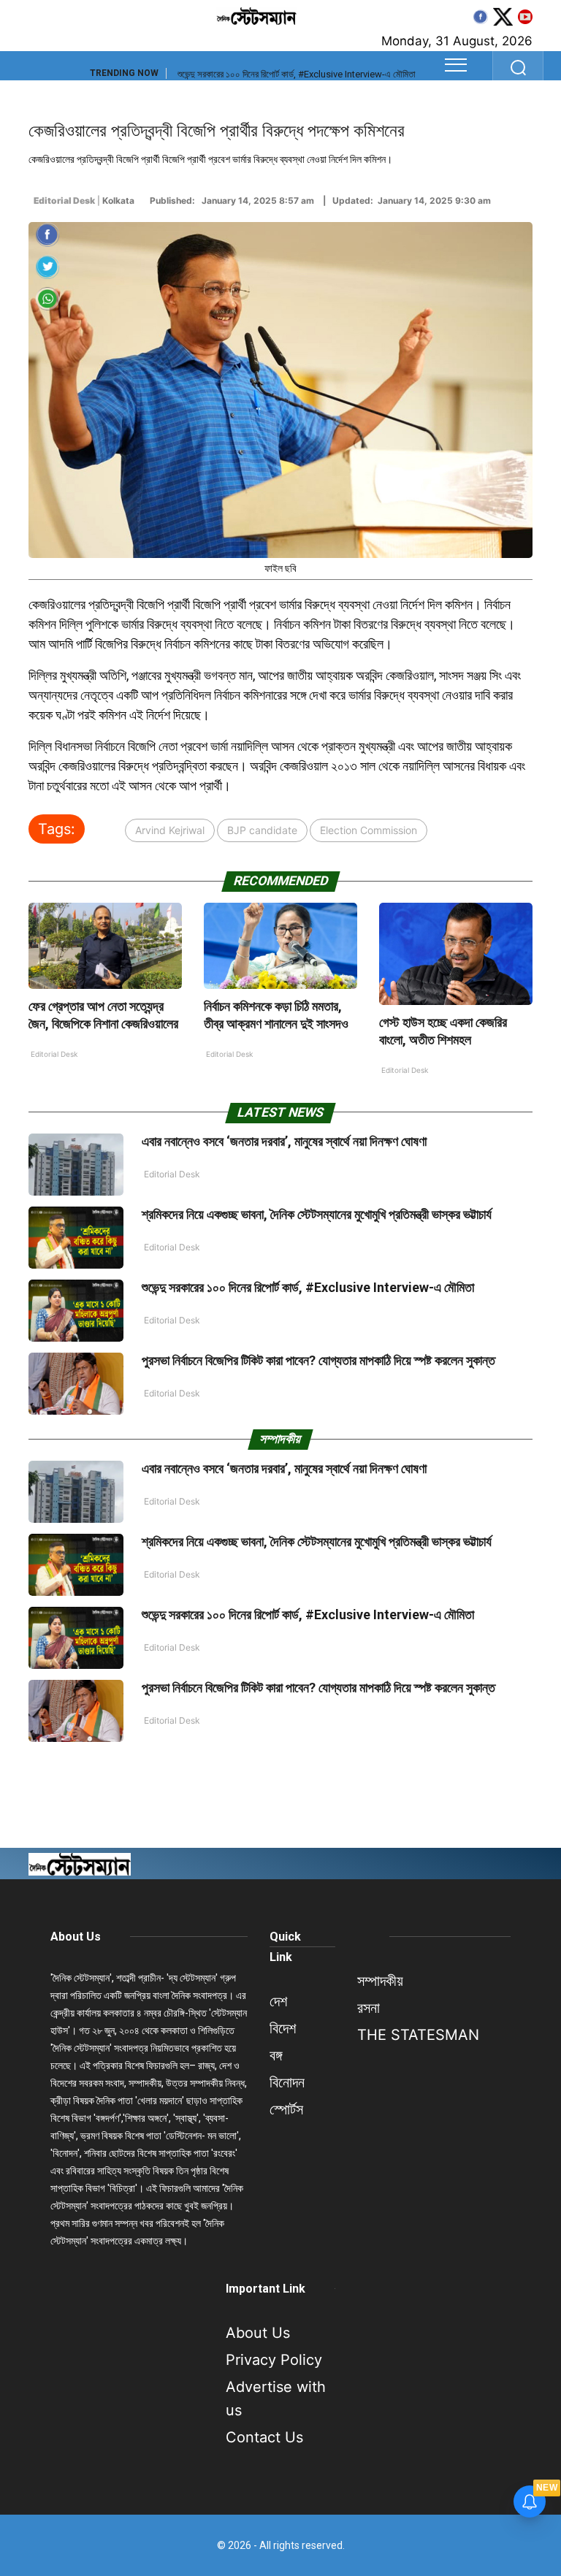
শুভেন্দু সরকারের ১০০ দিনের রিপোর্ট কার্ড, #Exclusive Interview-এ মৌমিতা (297, 74)
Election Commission (369, 830)
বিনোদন (287, 2082)
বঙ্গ (276, 2055)
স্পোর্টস (286, 2109)
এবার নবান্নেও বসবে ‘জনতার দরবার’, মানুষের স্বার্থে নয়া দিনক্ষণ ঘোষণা (284, 1141)
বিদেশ (283, 2028)
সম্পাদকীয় (380, 1981)
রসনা (369, 2008)
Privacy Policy (274, 2360)
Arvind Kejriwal (170, 830)
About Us (76, 1937)
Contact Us (264, 2437)
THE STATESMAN (418, 2035)
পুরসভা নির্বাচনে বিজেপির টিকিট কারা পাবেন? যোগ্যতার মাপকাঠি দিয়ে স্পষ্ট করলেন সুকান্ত (318, 1360)
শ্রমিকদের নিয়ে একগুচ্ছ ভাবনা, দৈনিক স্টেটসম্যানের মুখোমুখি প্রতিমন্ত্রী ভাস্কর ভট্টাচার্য (317, 1214)
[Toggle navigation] (456, 65)
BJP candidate (262, 830)
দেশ (278, 2001)
